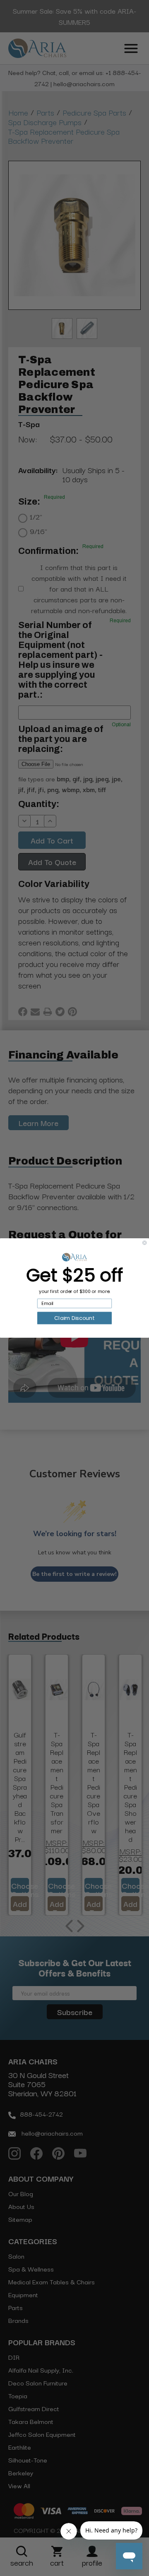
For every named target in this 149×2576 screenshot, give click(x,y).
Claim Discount (74, 1318)
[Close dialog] (144, 1243)
